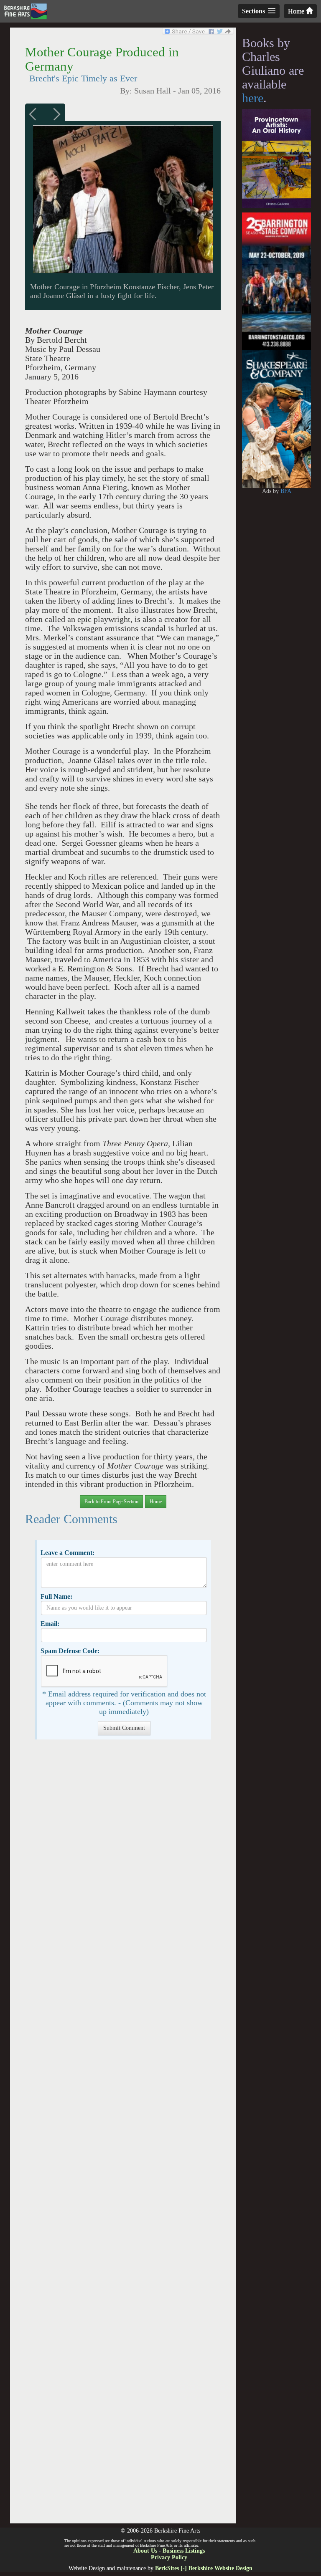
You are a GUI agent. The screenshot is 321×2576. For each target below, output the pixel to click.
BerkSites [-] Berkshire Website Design (204, 2568)
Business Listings (184, 2551)
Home (297, 11)
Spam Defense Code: (70, 1651)
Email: (50, 1624)
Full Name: (56, 1596)
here (253, 98)
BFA (286, 491)
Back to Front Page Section (111, 1502)
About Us (145, 2551)
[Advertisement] (123, 2136)
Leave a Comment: (68, 1553)
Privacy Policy (169, 2557)
